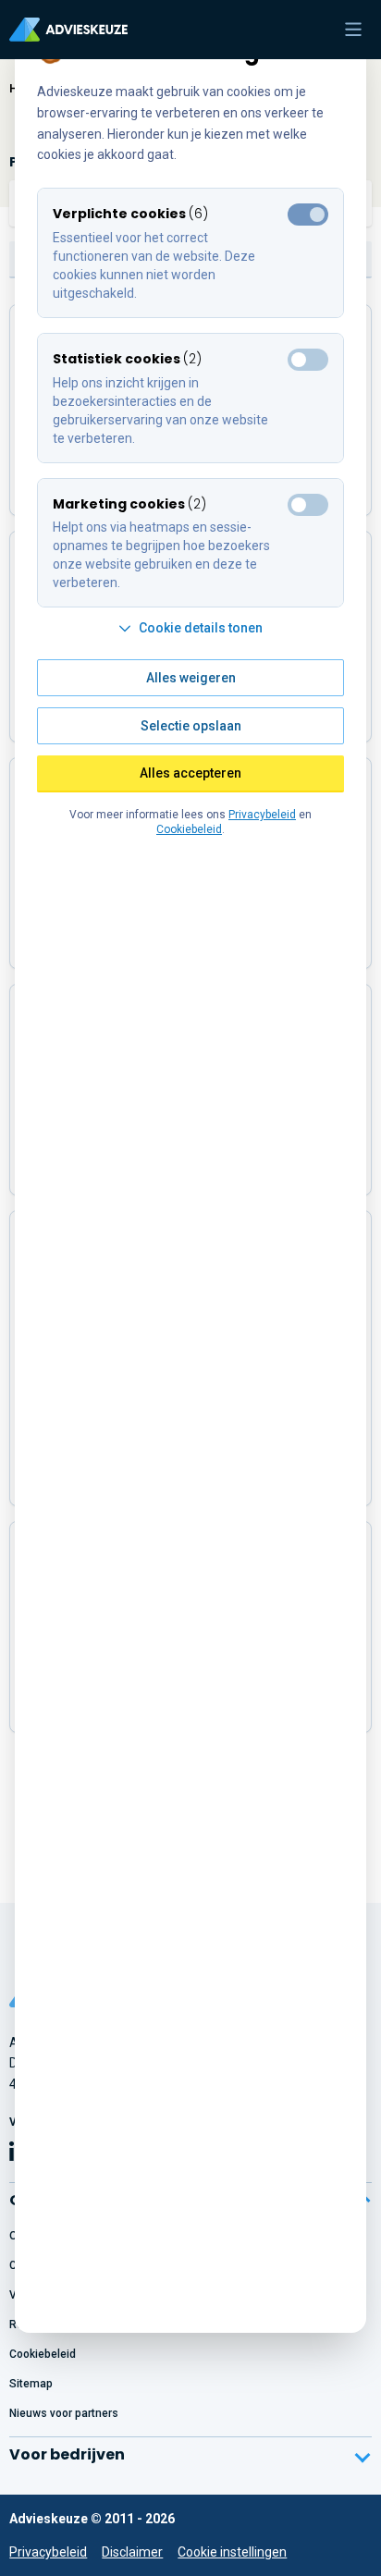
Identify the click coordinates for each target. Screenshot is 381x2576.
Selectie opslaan (191, 726)
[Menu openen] (353, 30)
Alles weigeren (191, 678)
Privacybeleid (48, 2552)
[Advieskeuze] (68, 30)
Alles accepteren (190, 773)
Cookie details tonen (201, 628)
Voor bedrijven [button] (67, 2454)
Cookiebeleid (189, 829)
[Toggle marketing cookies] (308, 360)
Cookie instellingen (232, 2552)
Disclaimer (132, 2552)
